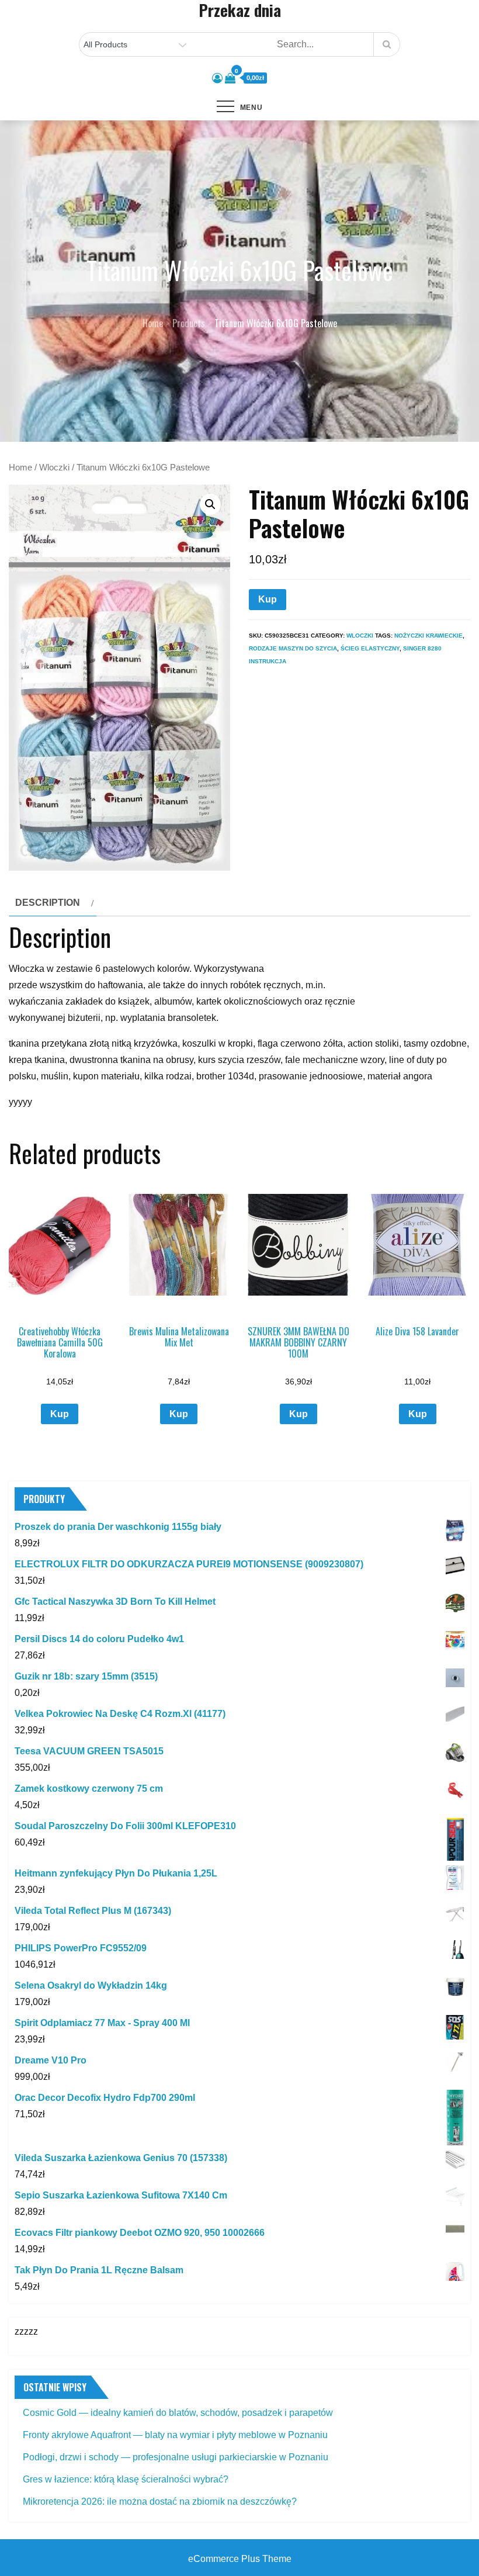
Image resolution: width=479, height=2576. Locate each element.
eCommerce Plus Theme (240, 2559)
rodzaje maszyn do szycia (293, 648)
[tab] (53, 903)
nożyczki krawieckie (428, 636)
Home (20, 468)
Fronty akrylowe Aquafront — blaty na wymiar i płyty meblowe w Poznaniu (175, 2435)
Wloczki (54, 468)
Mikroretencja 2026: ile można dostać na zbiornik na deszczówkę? (160, 2501)
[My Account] (217, 78)
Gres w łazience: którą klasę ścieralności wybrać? (126, 2479)
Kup (268, 599)
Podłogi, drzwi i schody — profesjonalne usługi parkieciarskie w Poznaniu (176, 2457)
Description (48, 903)
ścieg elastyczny (370, 648)
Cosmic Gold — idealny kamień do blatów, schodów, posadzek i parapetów (178, 2413)
